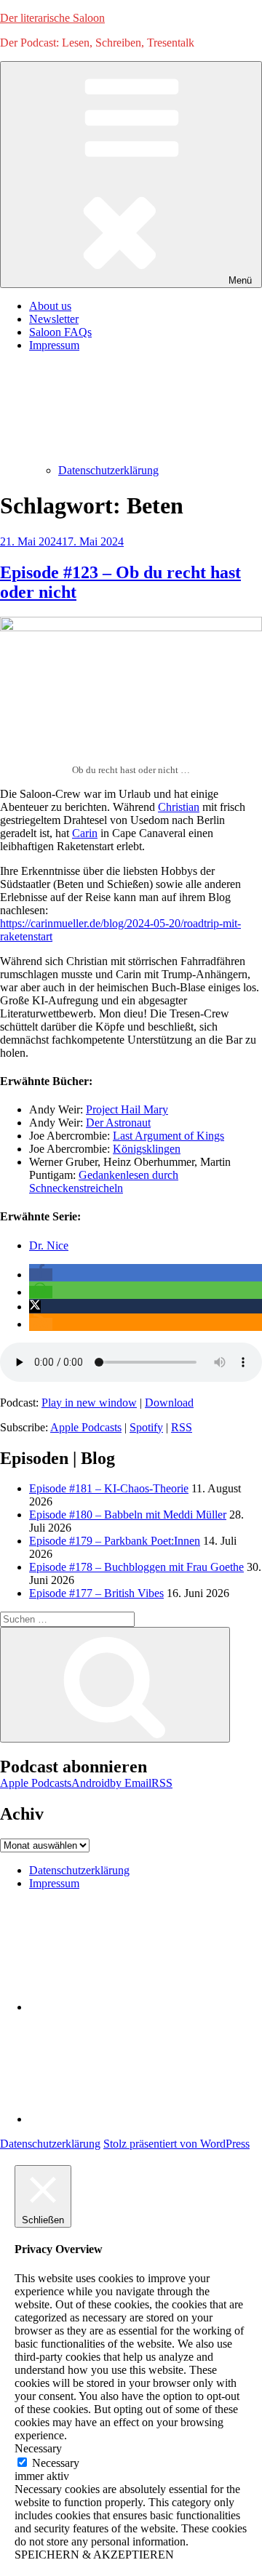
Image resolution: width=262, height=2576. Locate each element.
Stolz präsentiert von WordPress (176, 2144)
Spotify (146, 1427)
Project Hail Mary (127, 1109)
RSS (182, 1427)
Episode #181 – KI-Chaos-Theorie (109, 1488)
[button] (41, 1275)
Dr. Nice (49, 1245)
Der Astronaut (118, 1123)
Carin (85, 833)
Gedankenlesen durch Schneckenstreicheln (104, 1181)
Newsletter (54, 319)
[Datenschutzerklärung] (138, 2007)
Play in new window (89, 1403)
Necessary (56, 2463)
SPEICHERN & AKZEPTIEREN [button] (94, 2555)
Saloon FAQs (60, 332)
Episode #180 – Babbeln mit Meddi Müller (128, 1515)
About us (50, 306)
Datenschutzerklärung (108, 470)
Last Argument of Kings (168, 1136)
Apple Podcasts (86, 1427)
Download (169, 1403)
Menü (240, 280)
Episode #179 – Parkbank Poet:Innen (115, 1541)
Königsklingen (147, 1149)
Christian (179, 807)
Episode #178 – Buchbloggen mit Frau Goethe (136, 1567)
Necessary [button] (38, 2448)
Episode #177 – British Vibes (96, 1593)
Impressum (54, 1883)
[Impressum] (138, 2119)
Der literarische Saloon (52, 18)
